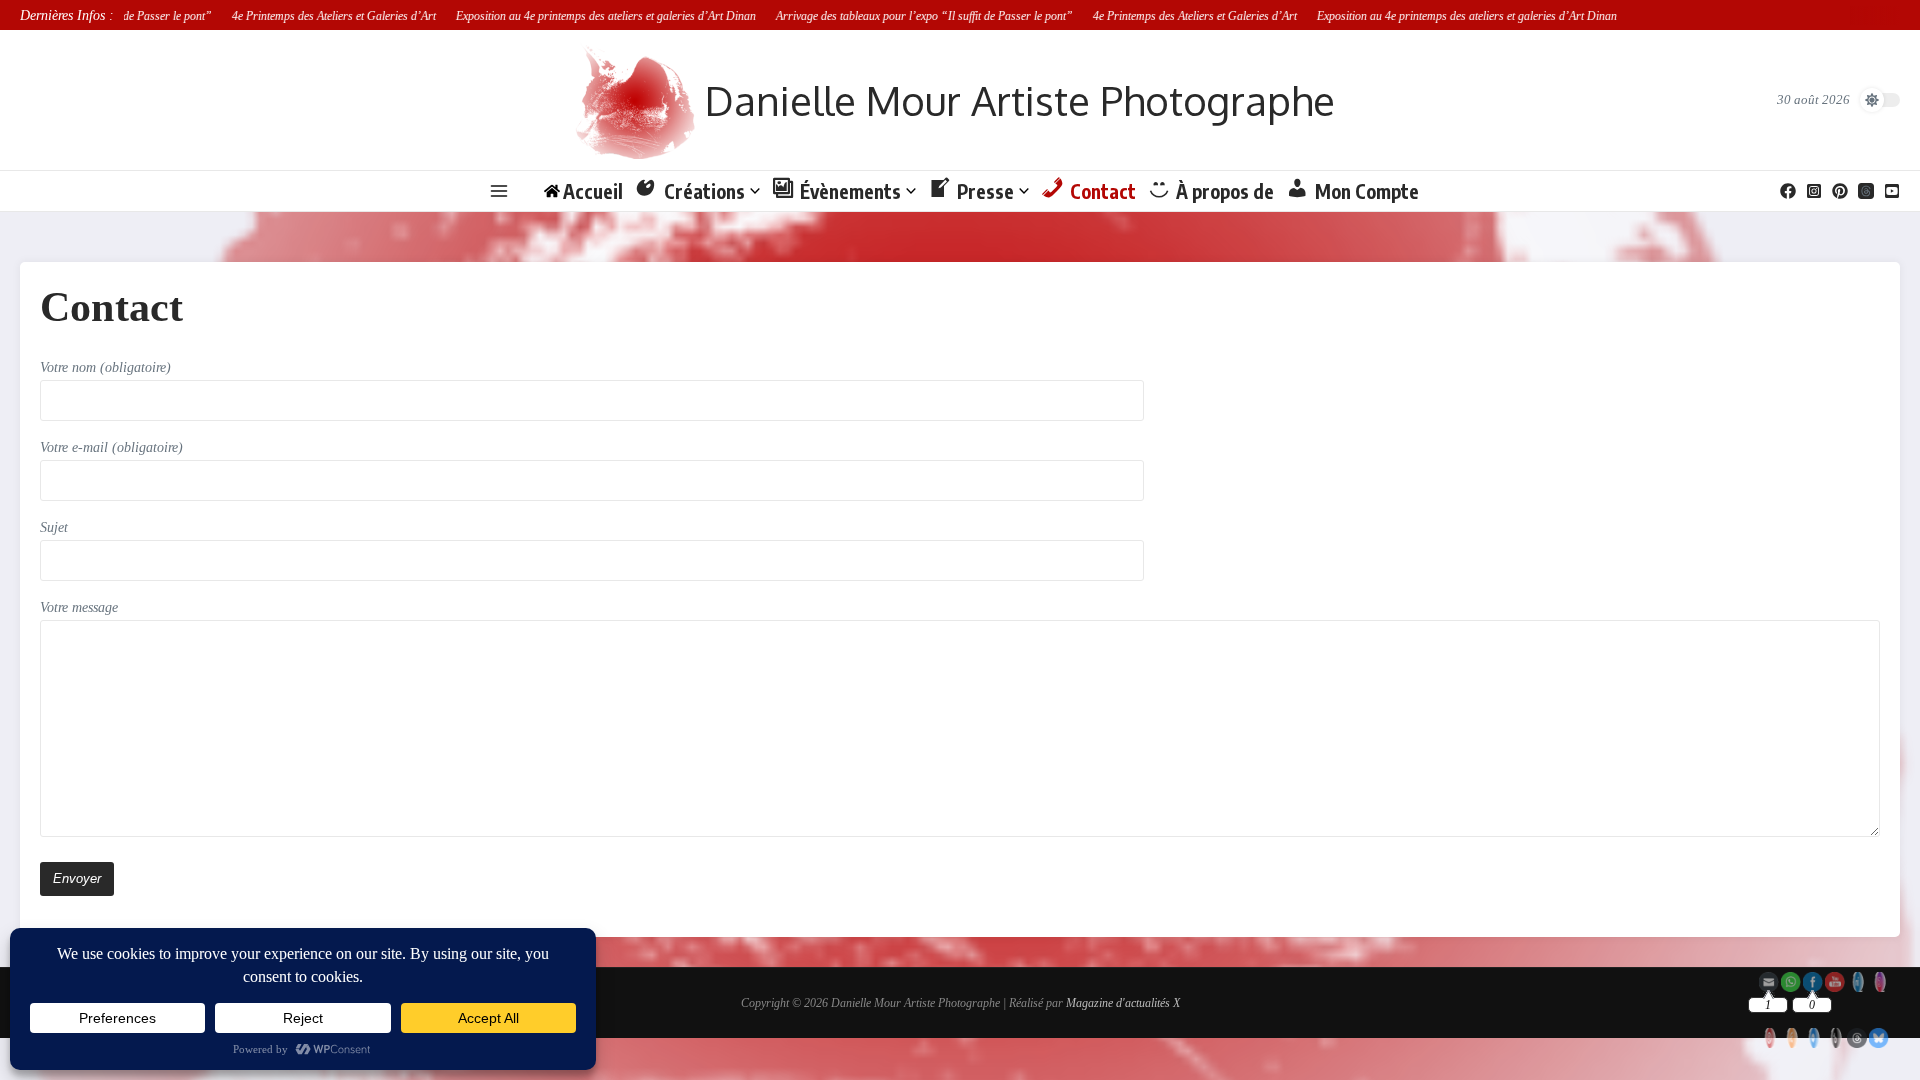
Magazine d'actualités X (1123, 1003)
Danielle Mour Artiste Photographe (1020, 100)
